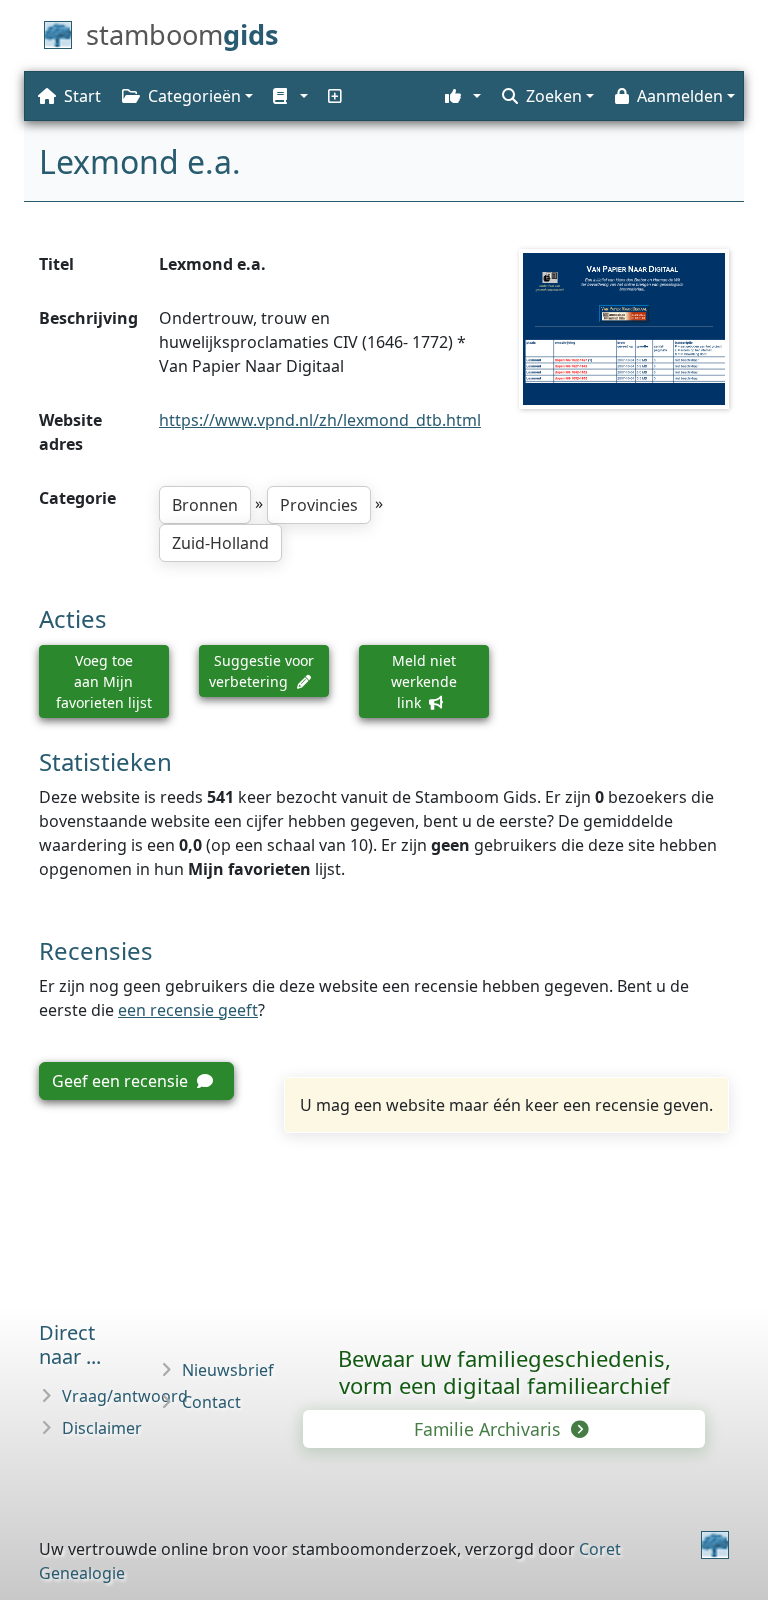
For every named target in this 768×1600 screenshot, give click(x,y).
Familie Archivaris (489, 1429)
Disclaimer (102, 1428)
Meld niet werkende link (424, 681)
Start (82, 96)
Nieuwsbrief (228, 1370)
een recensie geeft (188, 1010)
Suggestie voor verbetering (261, 671)
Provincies (319, 505)
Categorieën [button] (194, 96)
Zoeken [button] (554, 96)
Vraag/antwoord (125, 1396)
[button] (288, 96)
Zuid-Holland (220, 543)
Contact (211, 1402)
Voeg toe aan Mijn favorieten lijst (104, 681)
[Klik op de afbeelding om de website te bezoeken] (624, 328)
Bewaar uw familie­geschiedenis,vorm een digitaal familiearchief (504, 1371)
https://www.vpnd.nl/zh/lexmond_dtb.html (320, 420)
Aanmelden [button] (680, 96)
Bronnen (205, 505)
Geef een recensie (122, 1081)
